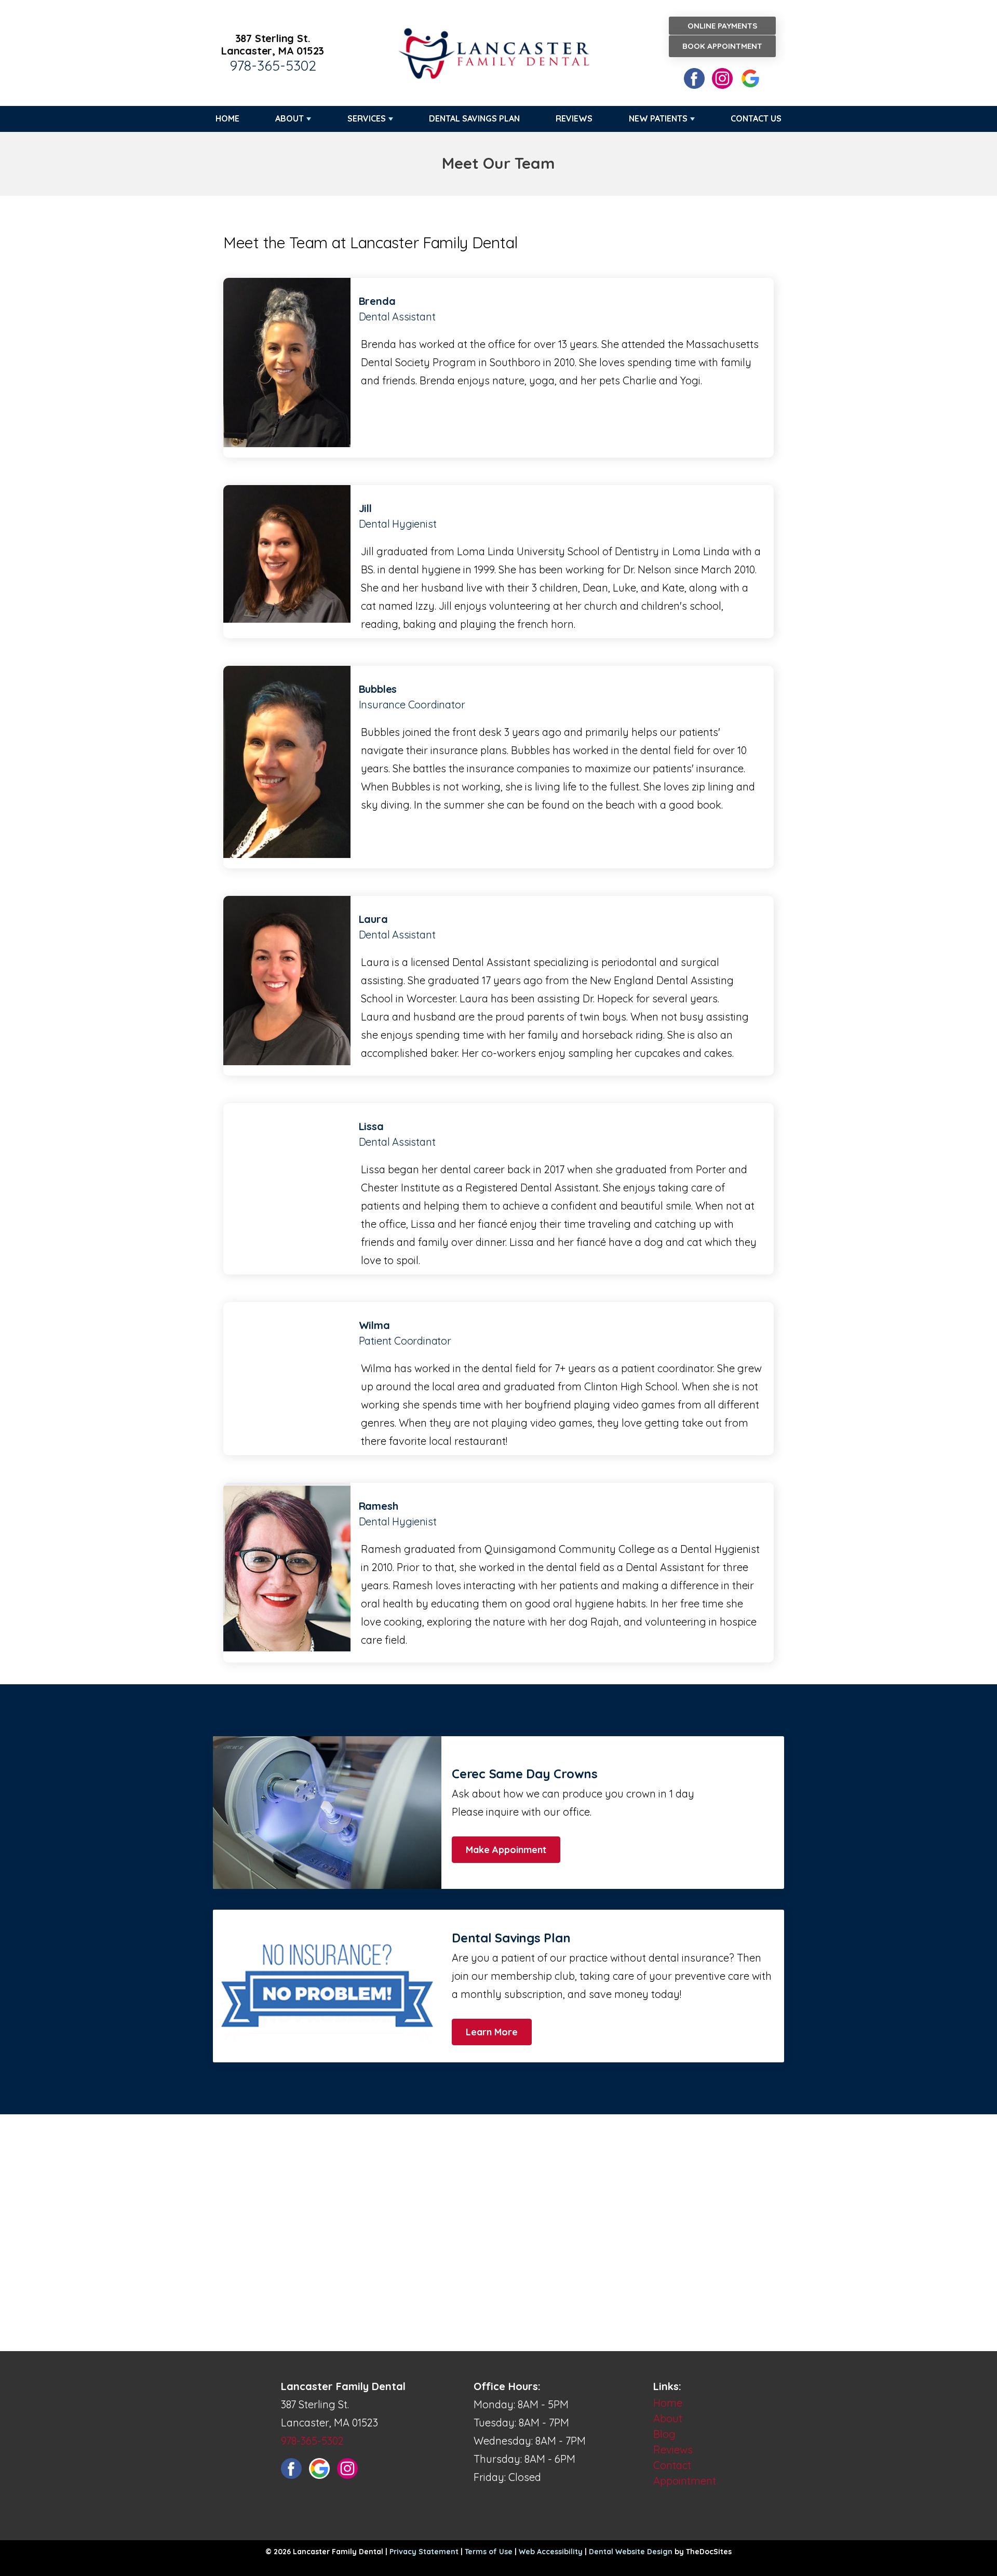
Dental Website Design (631, 2552)
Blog (664, 2434)
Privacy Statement (424, 2552)
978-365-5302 (273, 65)
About (289, 118)
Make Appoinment (506, 1850)
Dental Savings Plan (474, 118)
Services (367, 118)
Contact (672, 2465)
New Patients (658, 118)
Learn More (492, 2032)
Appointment (685, 2481)
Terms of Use (489, 2552)
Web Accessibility (551, 2552)
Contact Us (756, 118)
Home (227, 118)
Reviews (574, 118)
